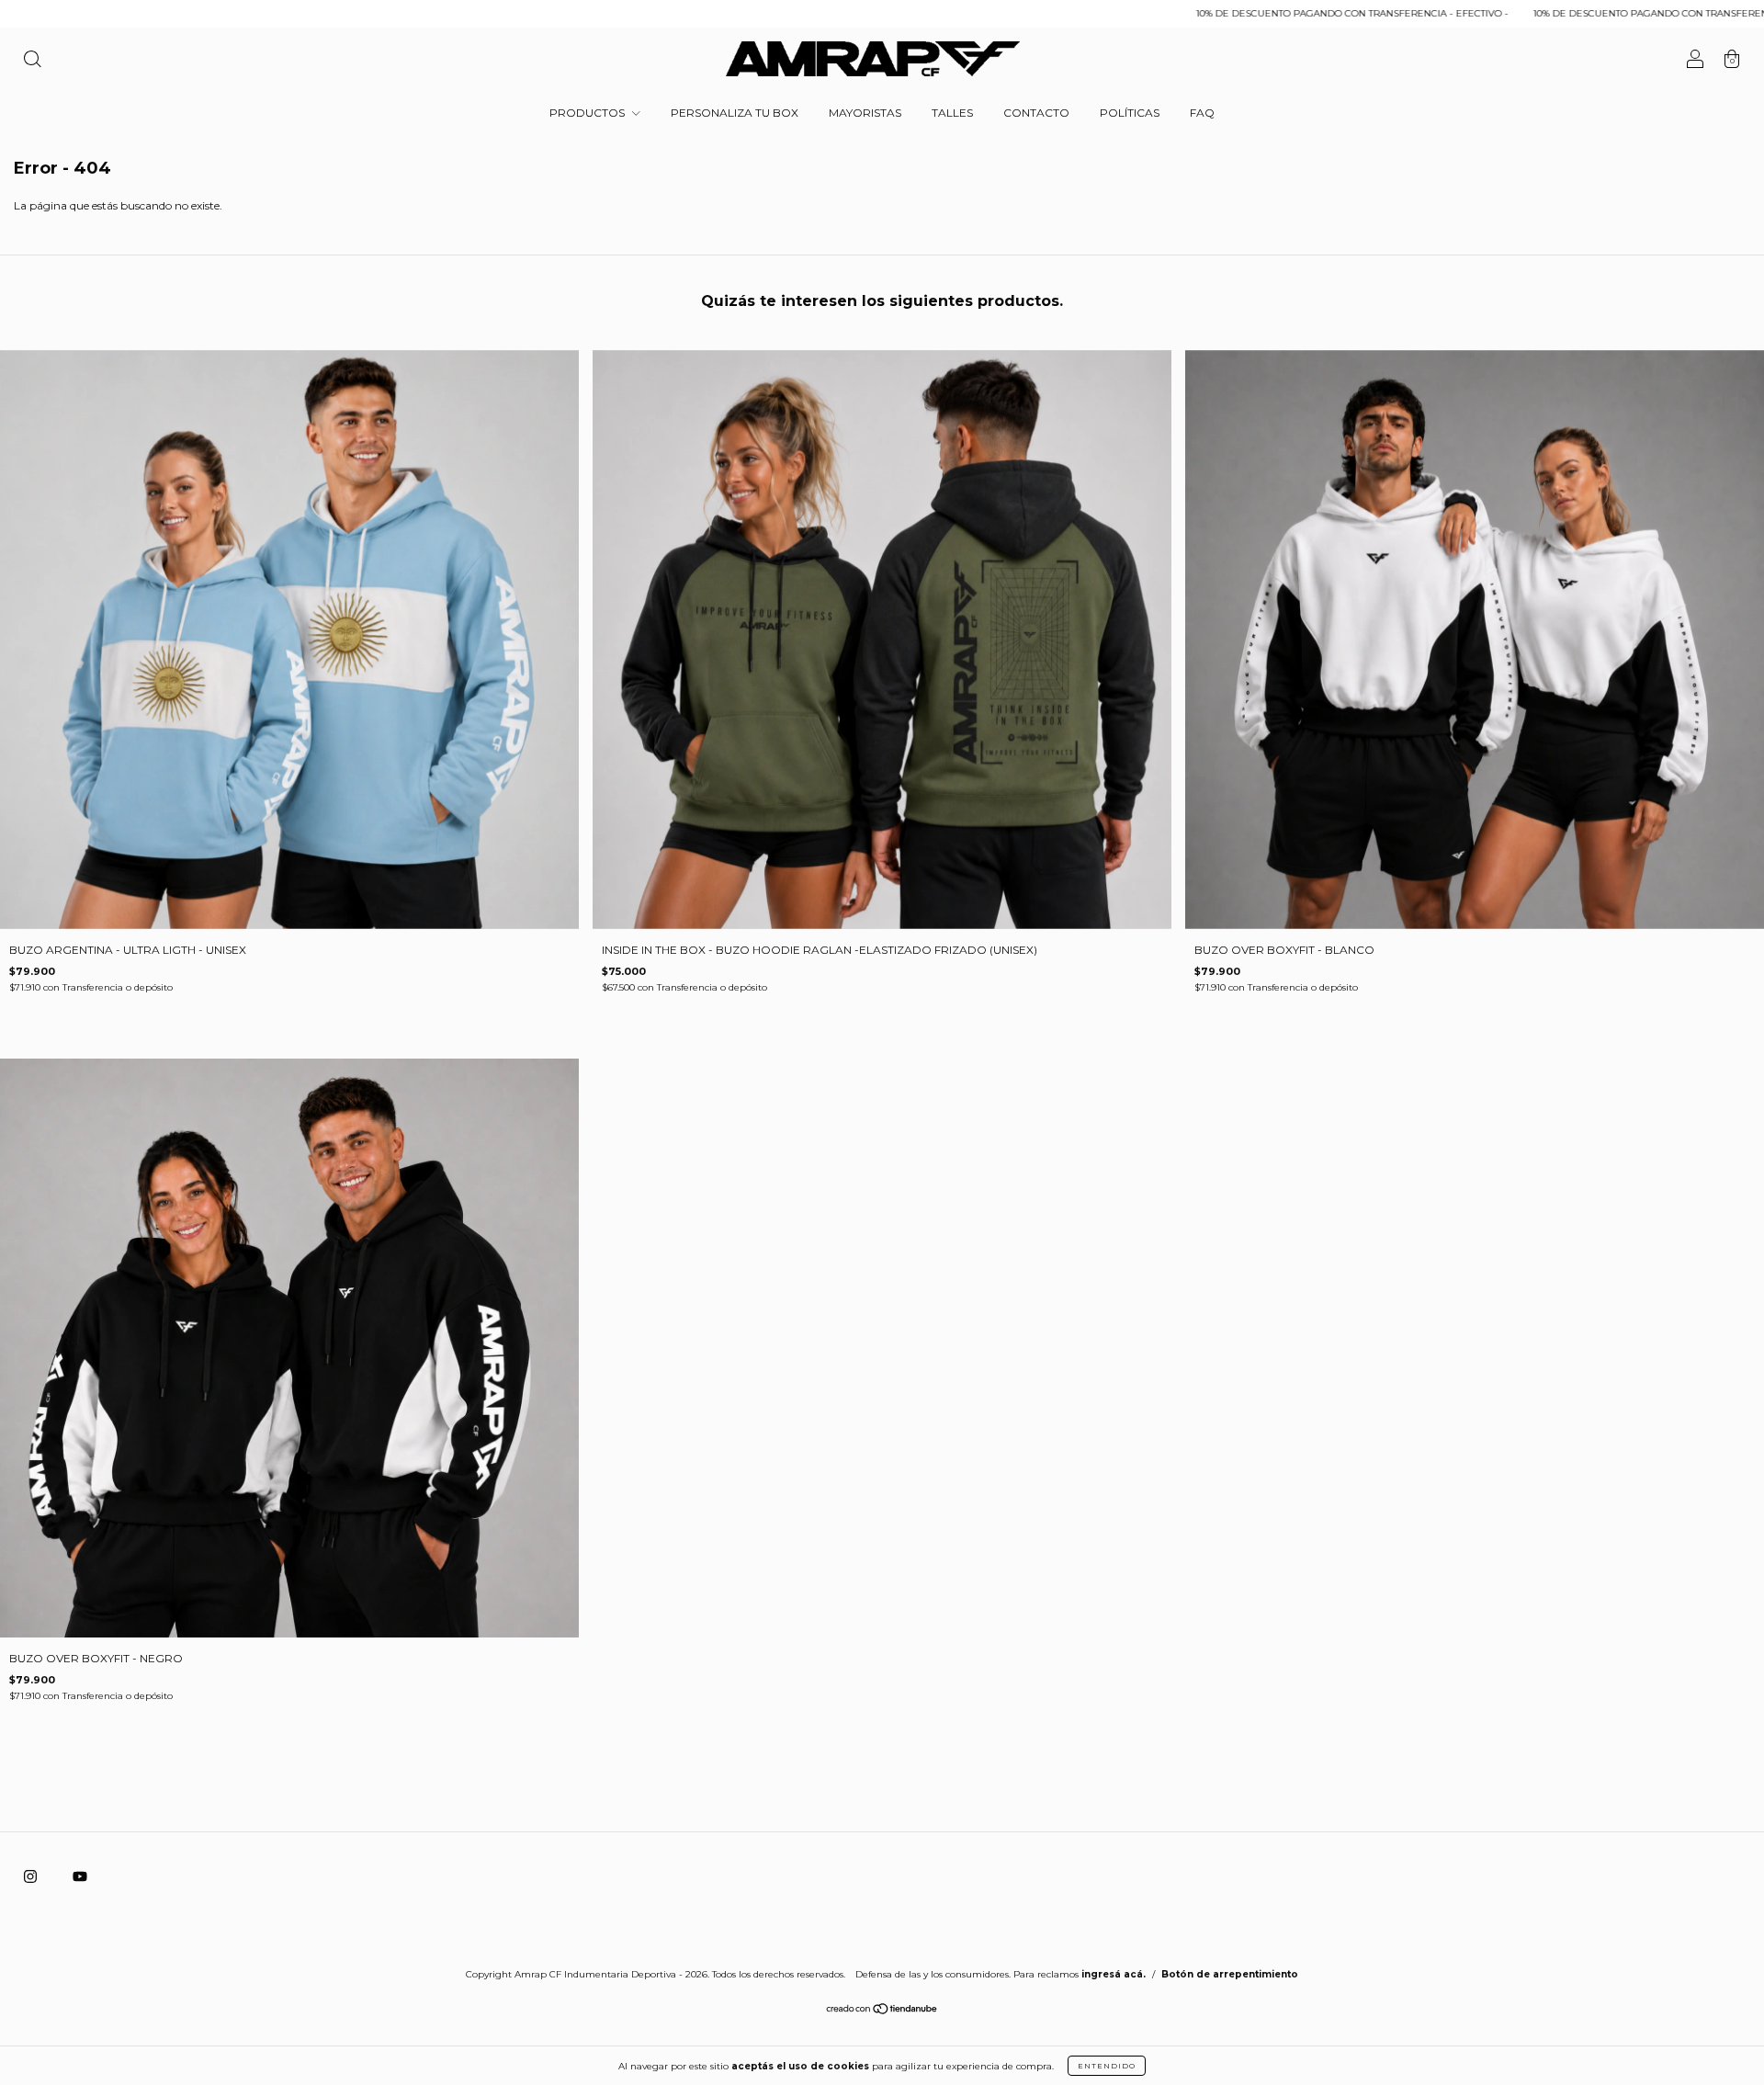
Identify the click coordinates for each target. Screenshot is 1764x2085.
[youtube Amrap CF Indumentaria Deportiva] (80, 1876)
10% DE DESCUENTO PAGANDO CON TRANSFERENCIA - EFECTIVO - (1218, 13)
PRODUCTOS (588, 113)
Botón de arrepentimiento (1230, 1974)
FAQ (1202, 113)
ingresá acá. (1114, 1974)
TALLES (952, 113)
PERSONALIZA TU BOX (735, 113)
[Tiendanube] (882, 2011)
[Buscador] (32, 61)
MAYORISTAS (865, 113)
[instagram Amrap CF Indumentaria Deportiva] (32, 1876)
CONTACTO (1036, 113)
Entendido (1107, 2066)
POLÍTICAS (1130, 113)
